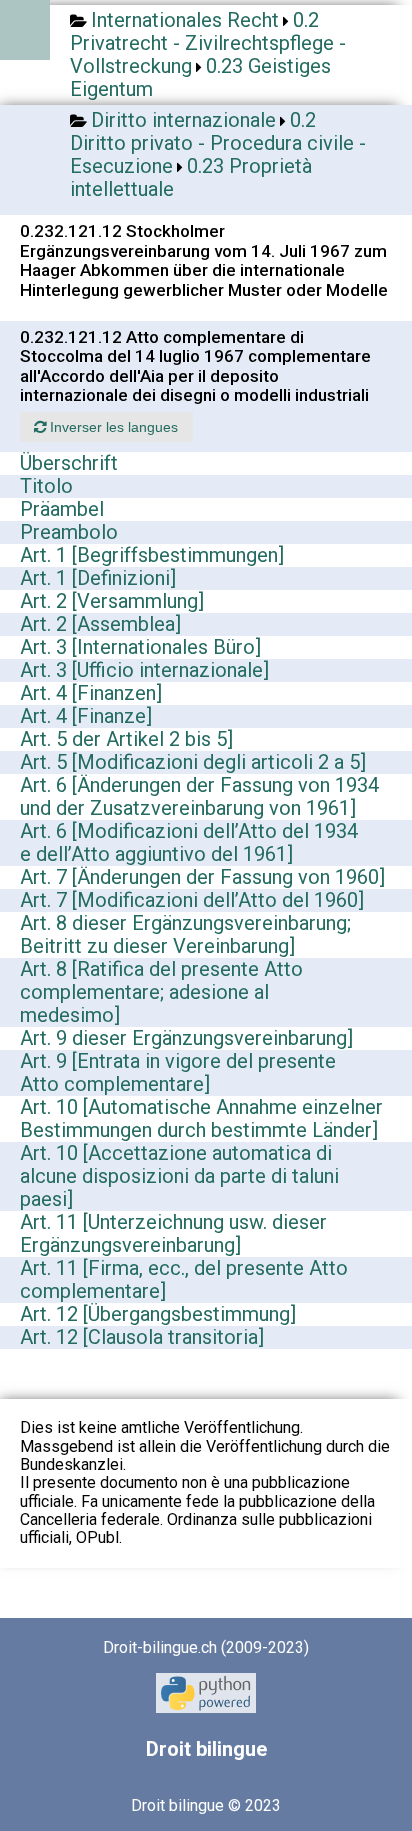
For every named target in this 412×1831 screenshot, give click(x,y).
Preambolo (69, 532)
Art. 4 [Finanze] (86, 716)
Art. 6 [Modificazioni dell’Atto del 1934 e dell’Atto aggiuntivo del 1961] (189, 842)
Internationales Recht (185, 20)
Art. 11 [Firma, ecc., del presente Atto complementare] (184, 1279)
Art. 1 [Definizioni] (98, 578)
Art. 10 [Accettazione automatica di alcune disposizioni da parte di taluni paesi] (179, 1176)
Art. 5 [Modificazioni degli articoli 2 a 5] (193, 762)
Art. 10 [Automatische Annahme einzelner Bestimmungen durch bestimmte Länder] (201, 1118)
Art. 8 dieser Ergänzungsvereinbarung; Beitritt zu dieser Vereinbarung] (185, 934)
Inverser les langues (112, 427)
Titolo (46, 486)
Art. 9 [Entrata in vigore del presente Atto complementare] (178, 1072)
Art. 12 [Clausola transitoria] (142, 1337)
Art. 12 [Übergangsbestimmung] (158, 1314)
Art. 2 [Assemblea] (100, 624)
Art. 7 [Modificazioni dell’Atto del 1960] (192, 900)
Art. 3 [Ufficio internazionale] (144, 670)
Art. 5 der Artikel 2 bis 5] (126, 739)
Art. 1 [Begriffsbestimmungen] (152, 555)
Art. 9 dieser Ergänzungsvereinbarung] (186, 1038)
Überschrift (69, 463)
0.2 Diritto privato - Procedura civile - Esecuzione (218, 143)
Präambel (62, 509)
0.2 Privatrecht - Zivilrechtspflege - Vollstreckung (208, 43)
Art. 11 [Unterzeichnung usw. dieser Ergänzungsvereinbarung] (173, 1233)
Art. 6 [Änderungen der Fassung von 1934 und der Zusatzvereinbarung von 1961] (199, 796)
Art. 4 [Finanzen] (91, 693)
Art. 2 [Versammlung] (112, 601)
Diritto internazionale (183, 120)
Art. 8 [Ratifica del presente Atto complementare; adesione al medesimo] (161, 992)
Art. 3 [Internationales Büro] (140, 647)
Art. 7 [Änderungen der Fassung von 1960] (202, 877)
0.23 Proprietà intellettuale (191, 177)
